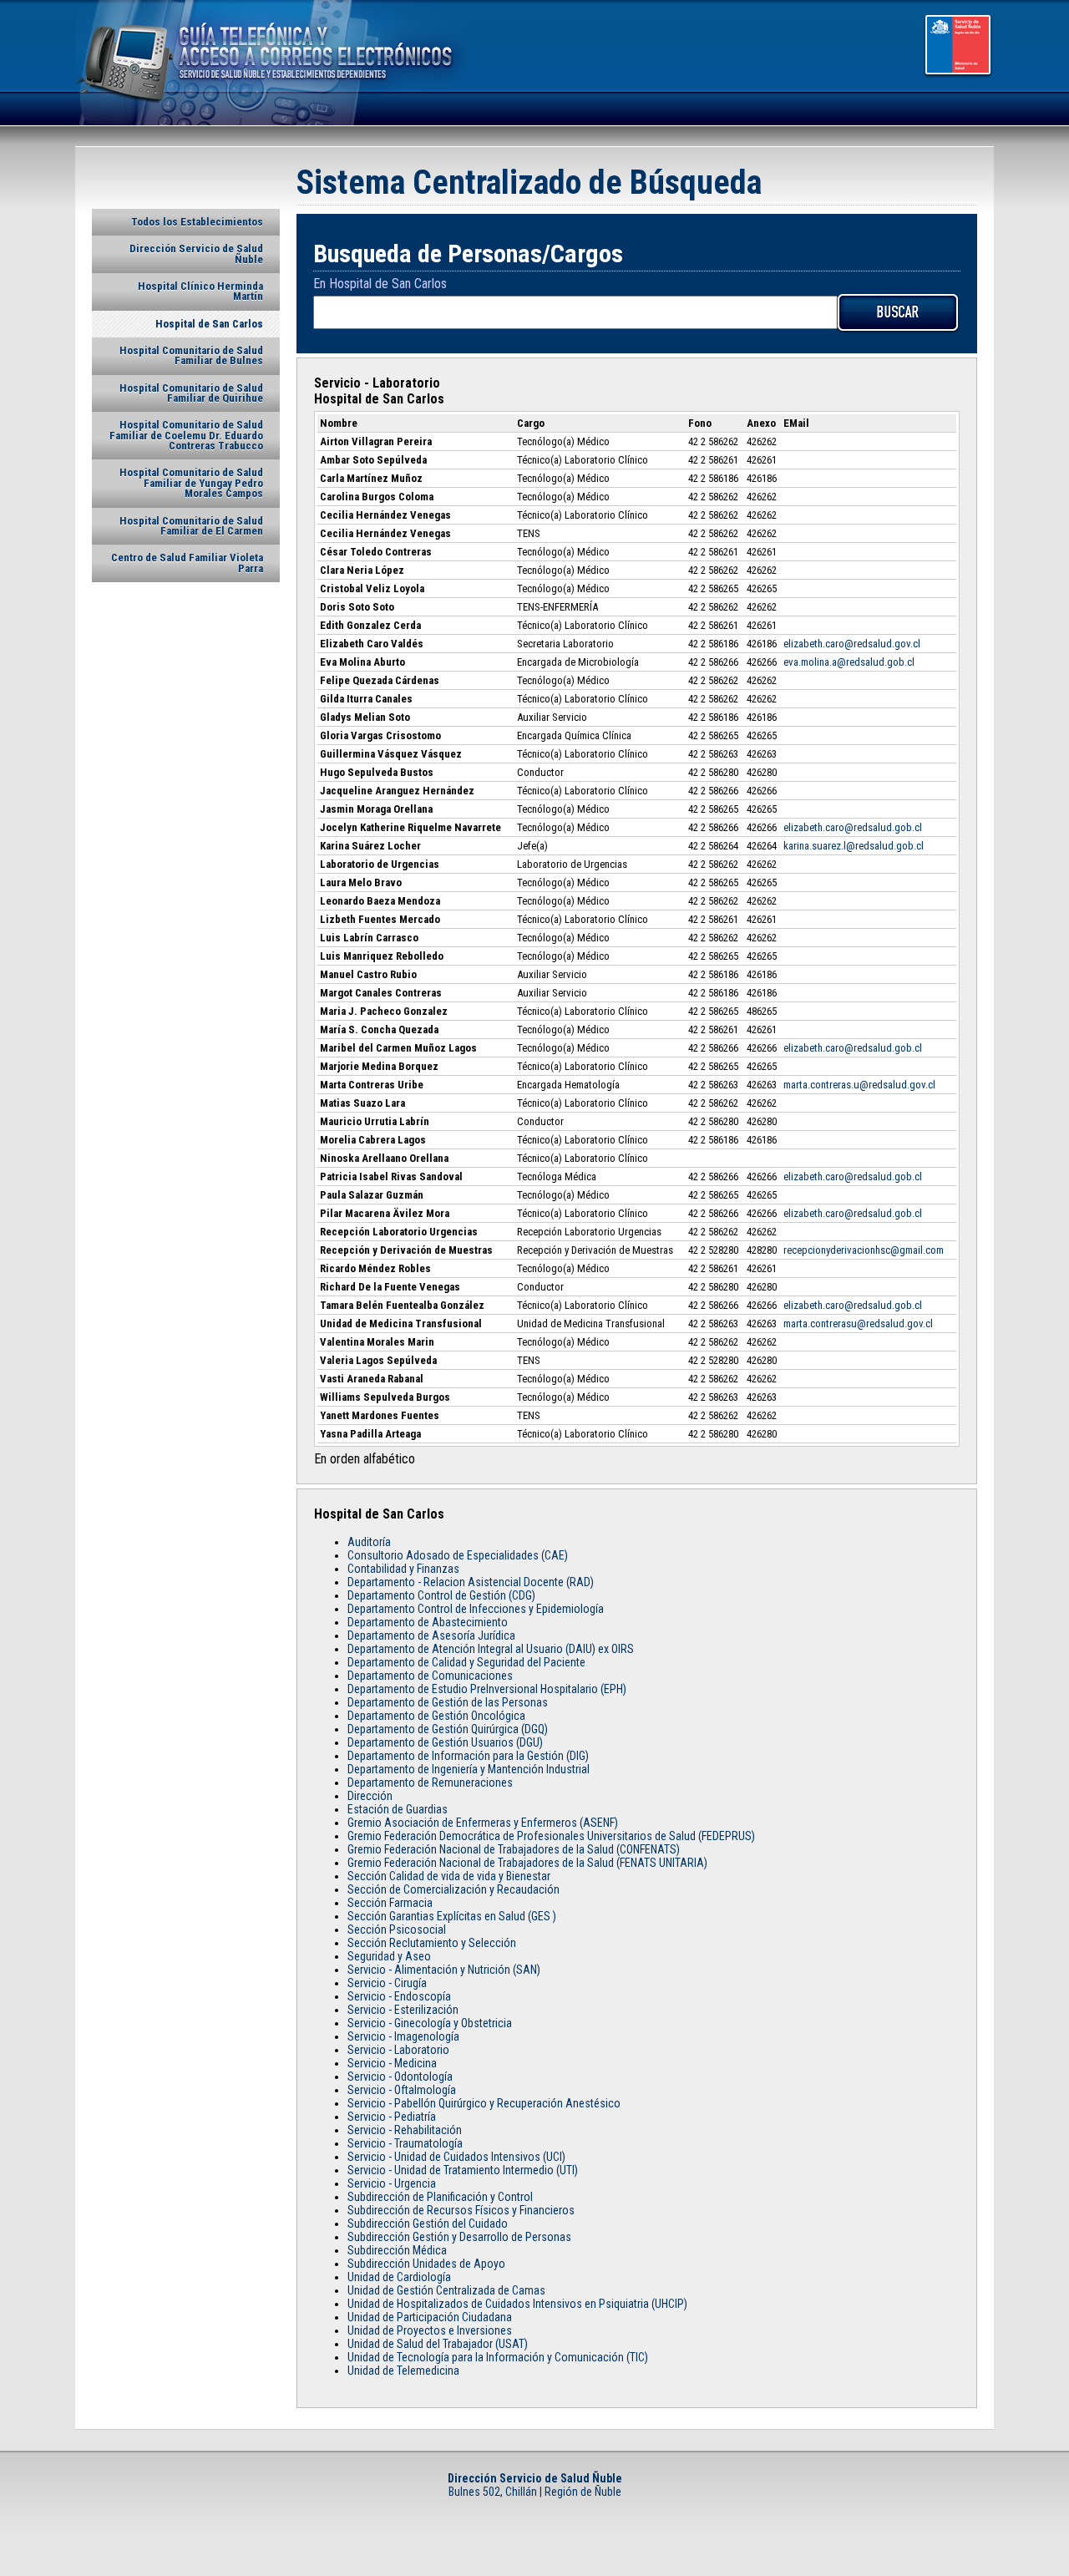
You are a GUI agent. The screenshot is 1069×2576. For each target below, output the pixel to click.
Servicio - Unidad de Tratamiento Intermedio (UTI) (463, 2170)
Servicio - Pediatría (392, 2117)
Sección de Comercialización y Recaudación (453, 1889)
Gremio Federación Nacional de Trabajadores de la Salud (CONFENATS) (514, 1849)
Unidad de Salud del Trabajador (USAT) (438, 2344)
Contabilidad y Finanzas (403, 1569)
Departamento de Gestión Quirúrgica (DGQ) (448, 1729)
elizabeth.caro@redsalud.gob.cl (853, 827)
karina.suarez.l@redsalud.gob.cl (854, 846)
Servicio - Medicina (392, 2063)
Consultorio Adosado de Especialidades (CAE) (458, 1555)
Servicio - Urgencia (392, 2183)
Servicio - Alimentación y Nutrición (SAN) (444, 1970)
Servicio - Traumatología (405, 2143)
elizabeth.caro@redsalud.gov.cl (853, 644)
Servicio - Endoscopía (399, 1996)
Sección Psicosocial (397, 1929)
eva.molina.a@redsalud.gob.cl (849, 662)
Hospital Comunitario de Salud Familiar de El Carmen (191, 526)
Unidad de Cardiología (399, 2277)
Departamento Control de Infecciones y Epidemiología (476, 1609)
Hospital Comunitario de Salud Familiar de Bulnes (191, 355)
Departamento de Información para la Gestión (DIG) (468, 1756)
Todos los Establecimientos (197, 222)
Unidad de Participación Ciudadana (430, 2317)
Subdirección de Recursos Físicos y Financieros (461, 2210)
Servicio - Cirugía (387, 1983)
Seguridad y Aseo (389, 1956)
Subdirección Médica (397, 2250)
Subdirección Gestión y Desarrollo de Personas (459, 2237)
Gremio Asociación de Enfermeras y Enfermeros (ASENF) (483, 1823)
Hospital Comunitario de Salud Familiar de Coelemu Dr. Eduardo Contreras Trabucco (186, 435)
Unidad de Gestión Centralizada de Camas (446, 2290)
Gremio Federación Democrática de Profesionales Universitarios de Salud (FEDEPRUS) (551, 1836)
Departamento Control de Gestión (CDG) (441, 1595)
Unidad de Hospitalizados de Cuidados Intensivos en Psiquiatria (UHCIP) (517, 2304)
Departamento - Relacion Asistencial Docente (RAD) (471, 1582)
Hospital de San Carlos (209, 324)
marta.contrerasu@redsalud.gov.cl (858, 1323)
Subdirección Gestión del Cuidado (428, 2224)
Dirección (370, 1796)
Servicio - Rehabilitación (405, 2130)
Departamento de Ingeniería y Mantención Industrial (469, 1769)
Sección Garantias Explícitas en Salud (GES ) (452, 1916)
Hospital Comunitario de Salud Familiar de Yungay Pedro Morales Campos (191, 483)
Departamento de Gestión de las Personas (448, 1702)
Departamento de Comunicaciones (430, 1676)
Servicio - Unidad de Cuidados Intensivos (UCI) (456, 2157)
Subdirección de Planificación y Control (440, 2197)
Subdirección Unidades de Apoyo (426, 2264)
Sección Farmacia (390, 1903)
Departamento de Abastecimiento (428, 1622)
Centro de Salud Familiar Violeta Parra (187, 563)
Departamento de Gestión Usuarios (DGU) (445, 1742)
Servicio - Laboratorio (398, 2050)
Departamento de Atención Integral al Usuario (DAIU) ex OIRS (491, 1649)
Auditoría (369, 1542)
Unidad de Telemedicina (403, 2371)
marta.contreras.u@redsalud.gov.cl (859, 1085)
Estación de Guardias (398, 1809)
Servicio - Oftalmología (402, 2090)
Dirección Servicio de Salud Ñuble (196, 254)
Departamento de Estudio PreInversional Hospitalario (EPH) (487, 1689)
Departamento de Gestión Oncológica (436, 1716)
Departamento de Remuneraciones (430, 1782)
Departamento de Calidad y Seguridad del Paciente (466, 1662)
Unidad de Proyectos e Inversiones (430, 2330)
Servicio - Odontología (400, 2077)
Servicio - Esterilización (403, 2010)
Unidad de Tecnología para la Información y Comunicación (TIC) (498, 2357)
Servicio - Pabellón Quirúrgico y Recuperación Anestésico (484, 2103)
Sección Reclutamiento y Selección (432, 1943)
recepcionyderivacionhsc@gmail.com (864, 1250)
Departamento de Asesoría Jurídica (431, 1635)
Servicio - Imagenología (403, 2036)
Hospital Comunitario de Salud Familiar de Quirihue (191, 393)
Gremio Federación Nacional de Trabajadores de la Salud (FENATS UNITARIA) (527, 1863)
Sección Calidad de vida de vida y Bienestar (449, 1876)
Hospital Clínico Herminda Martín (200, 291)
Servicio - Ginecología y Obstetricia (430, 2023)
